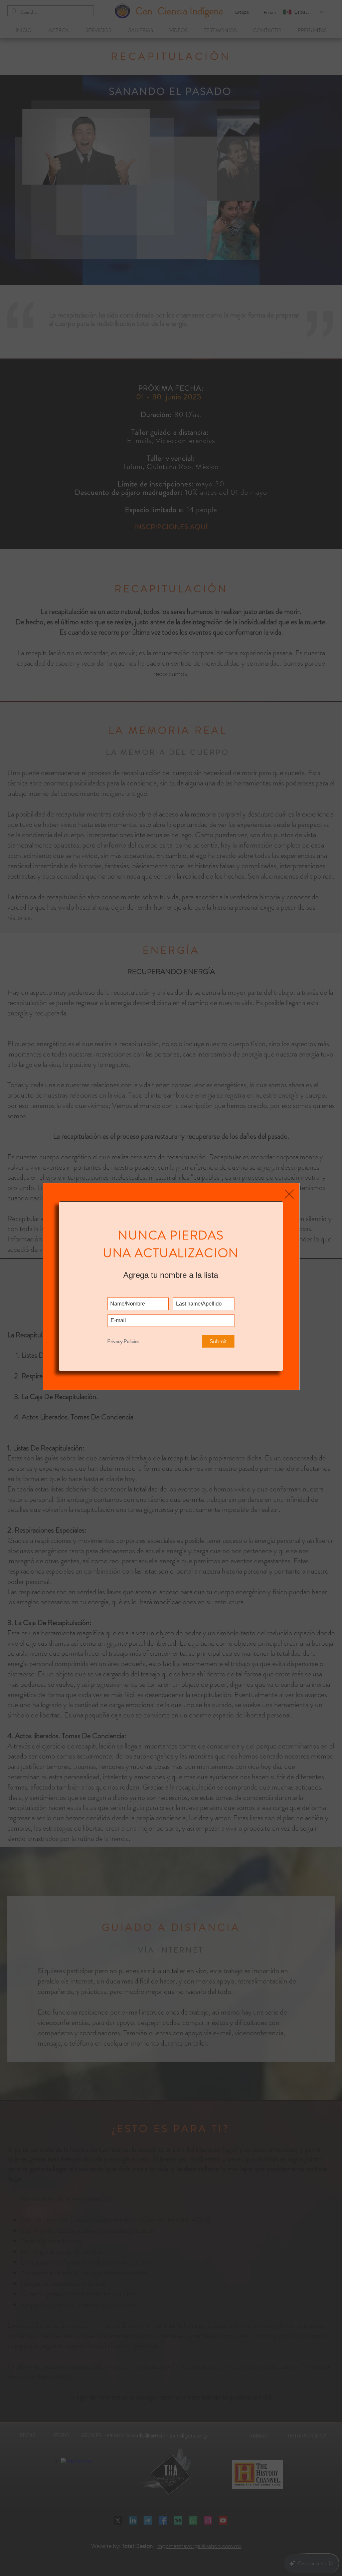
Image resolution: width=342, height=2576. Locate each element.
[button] (289, 1194)
